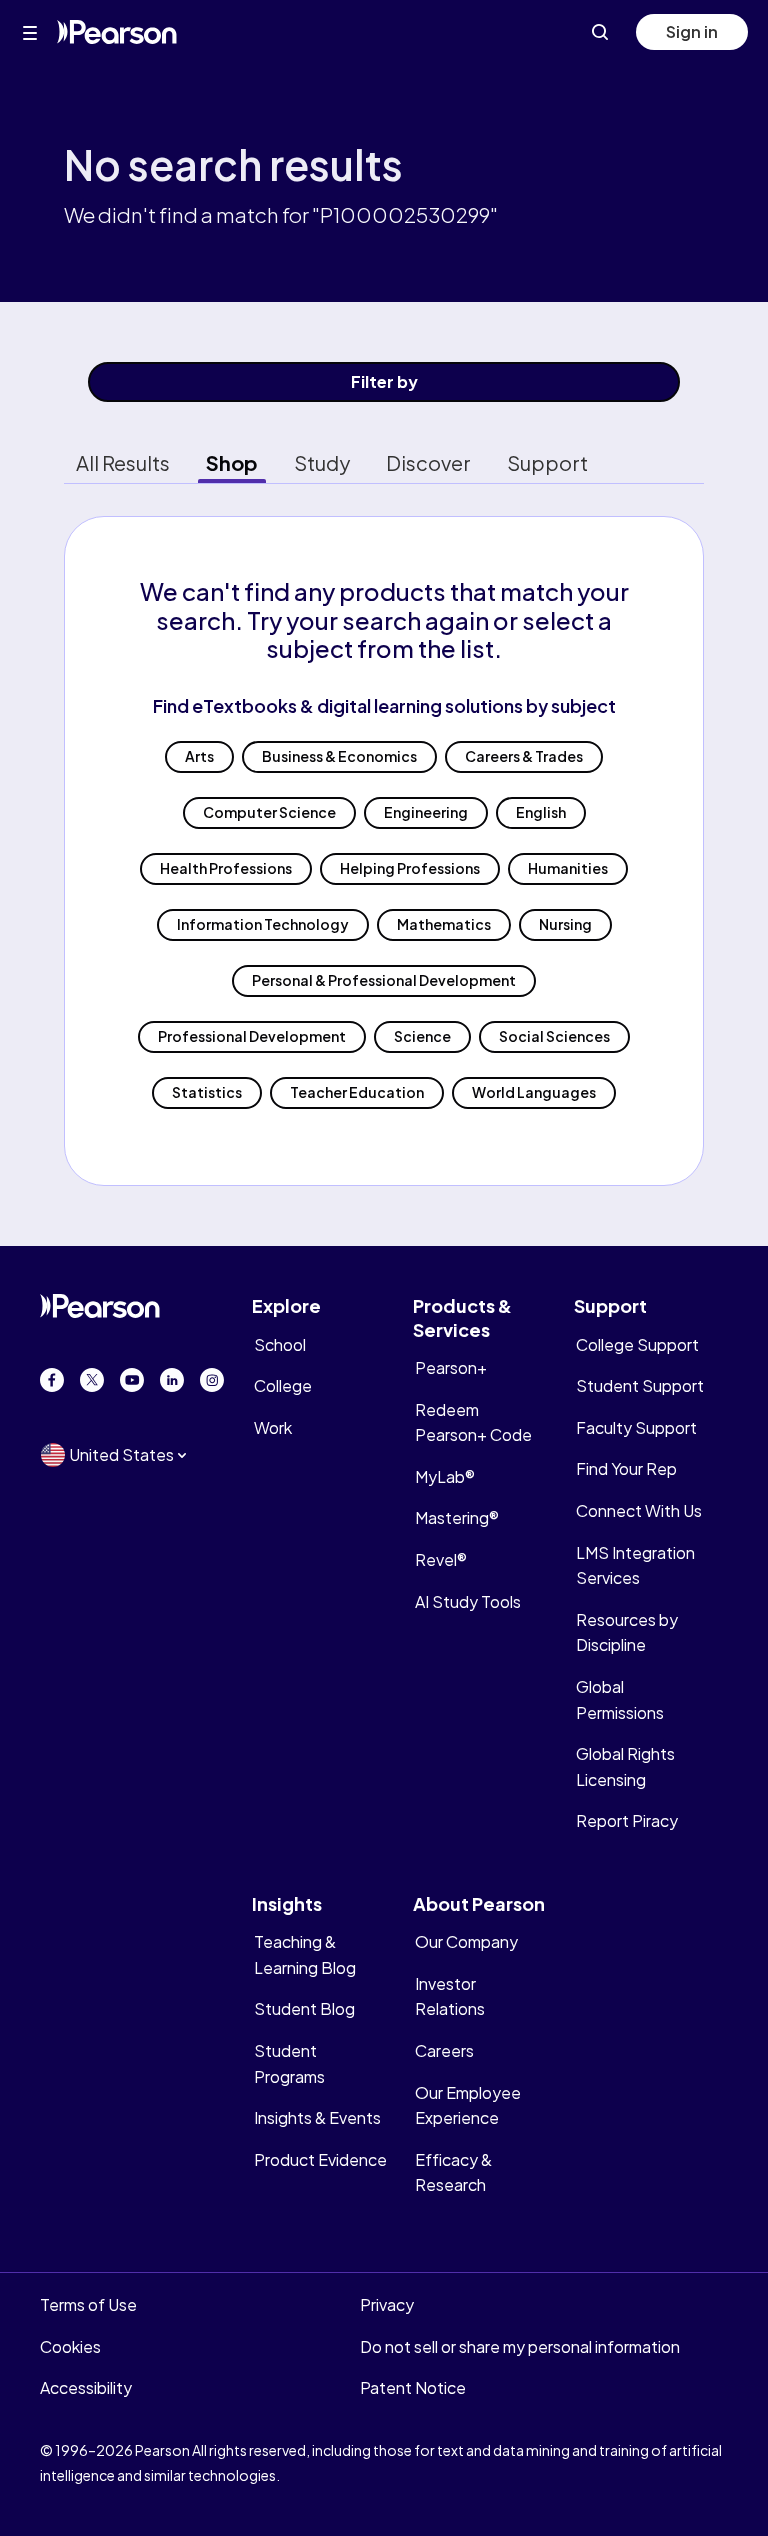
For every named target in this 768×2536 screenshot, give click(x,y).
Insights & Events (317, 2117)
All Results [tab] (123, 462)
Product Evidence (320, 2159)
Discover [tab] (428, 462)
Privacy (387, 2304)
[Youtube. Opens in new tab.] (132, 1380)
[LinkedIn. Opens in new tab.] (172, 1380)
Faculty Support (636, 1427)
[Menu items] (30, 32)
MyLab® (445, 1476)
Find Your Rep (626, 1468)
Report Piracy (627, 1820)
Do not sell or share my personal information (520, 2346)
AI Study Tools (468, 1601)
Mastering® (457, 1517)
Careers (444, 2050)
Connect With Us (639, 1510)
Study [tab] (322, 462)
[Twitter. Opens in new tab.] (92, 1380)
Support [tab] (547, 462)
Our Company (466, 1941)
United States (121, 1454)
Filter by (384, 381)
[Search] (600, 32)
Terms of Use (88, 2304)
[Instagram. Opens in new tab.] (212, 1380)
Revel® (441, 1559)
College (283, 1385)
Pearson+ (451, 1367)
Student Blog (304, 2008)
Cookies (70, 2346)
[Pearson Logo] (117, 32)
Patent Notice (413, 2387)
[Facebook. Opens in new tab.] (52, 1380)
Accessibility (86, 2387)
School (280, 1344)
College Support (637, 1344)
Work (273, 1427)
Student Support (640, 1385)
